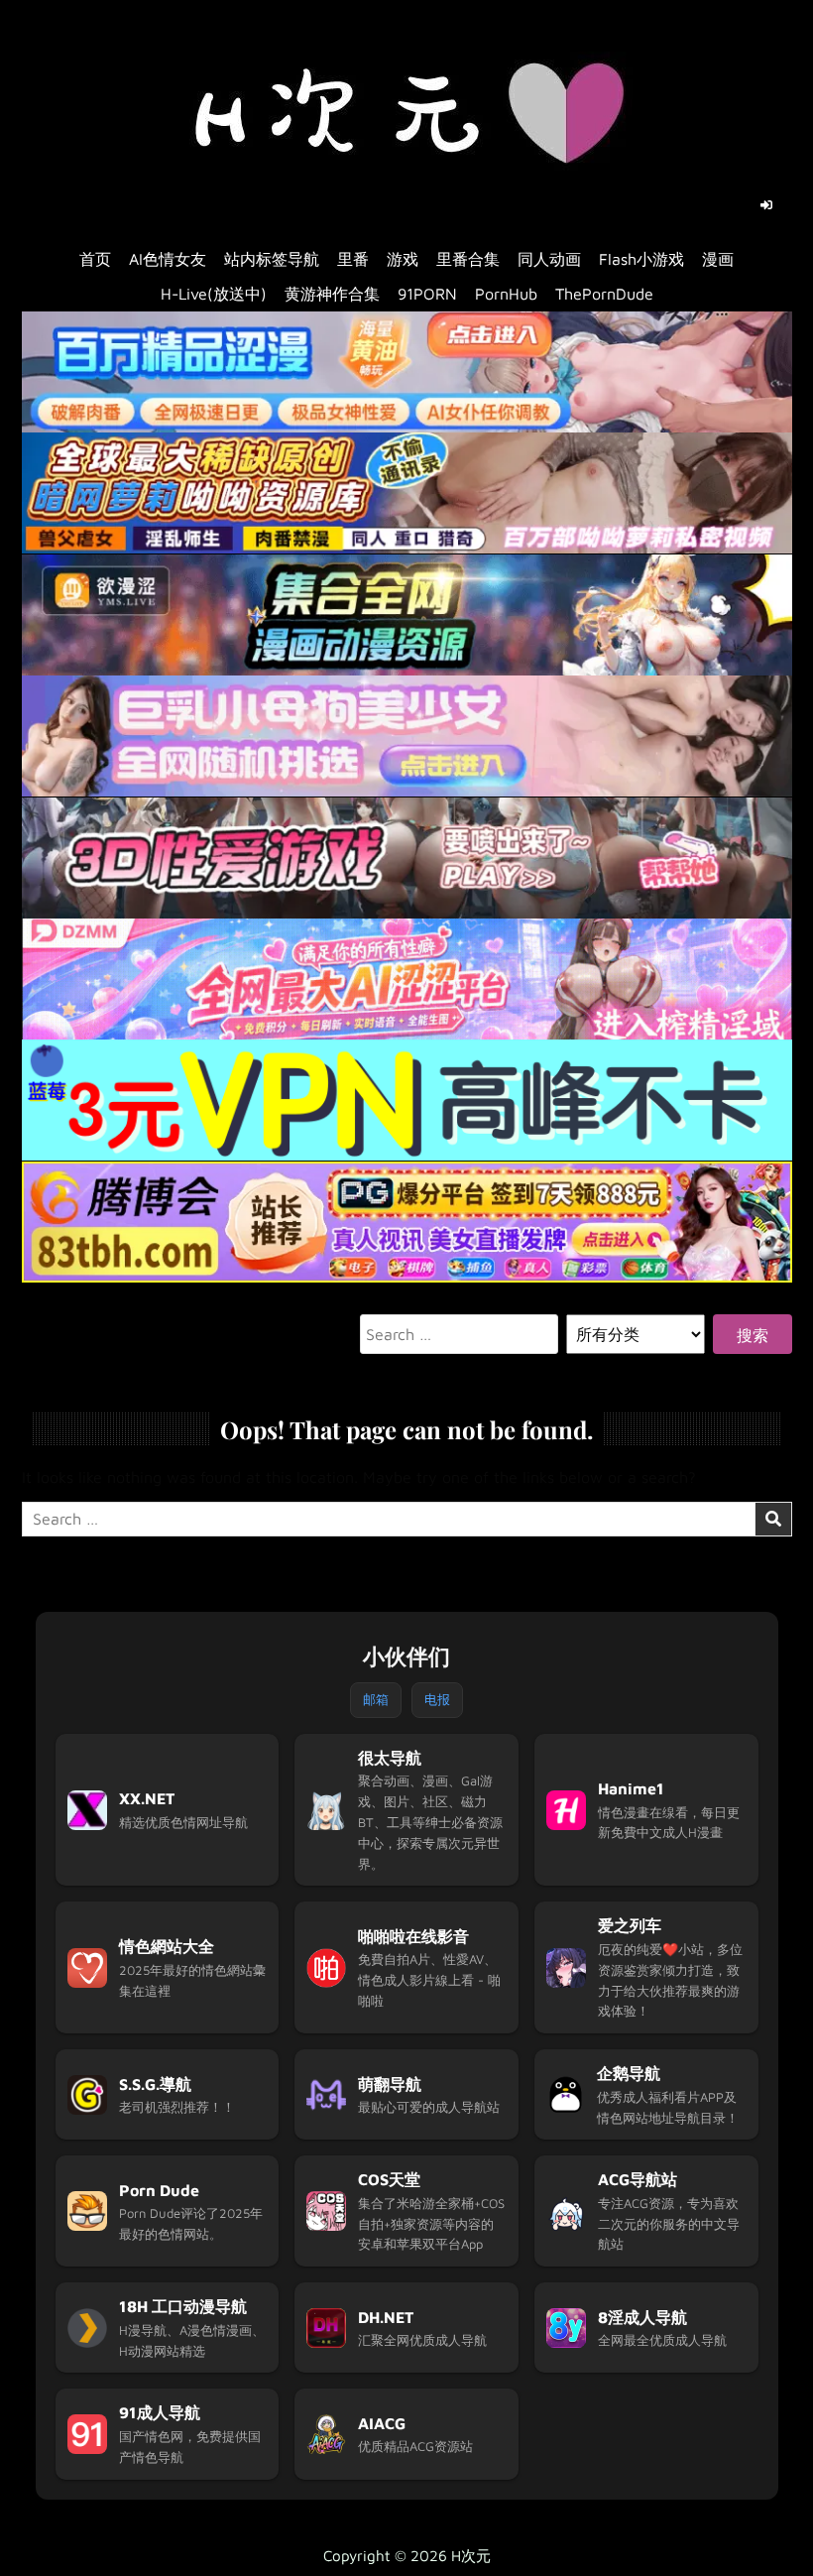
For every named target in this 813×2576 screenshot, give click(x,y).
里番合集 (468, 259)
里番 (353, 259)
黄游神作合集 (332, 294)
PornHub (506, 294)
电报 (437, 1699)
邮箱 (376, 1699)
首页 (95, 259)
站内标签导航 (272, 259)
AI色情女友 (168, 259)
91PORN (427, 294)
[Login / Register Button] (766, 205)
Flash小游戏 (641, 259)
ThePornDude (604, 294)
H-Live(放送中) (214, 294)
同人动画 (549, 259)
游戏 (403, 259)
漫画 (718, 259)
